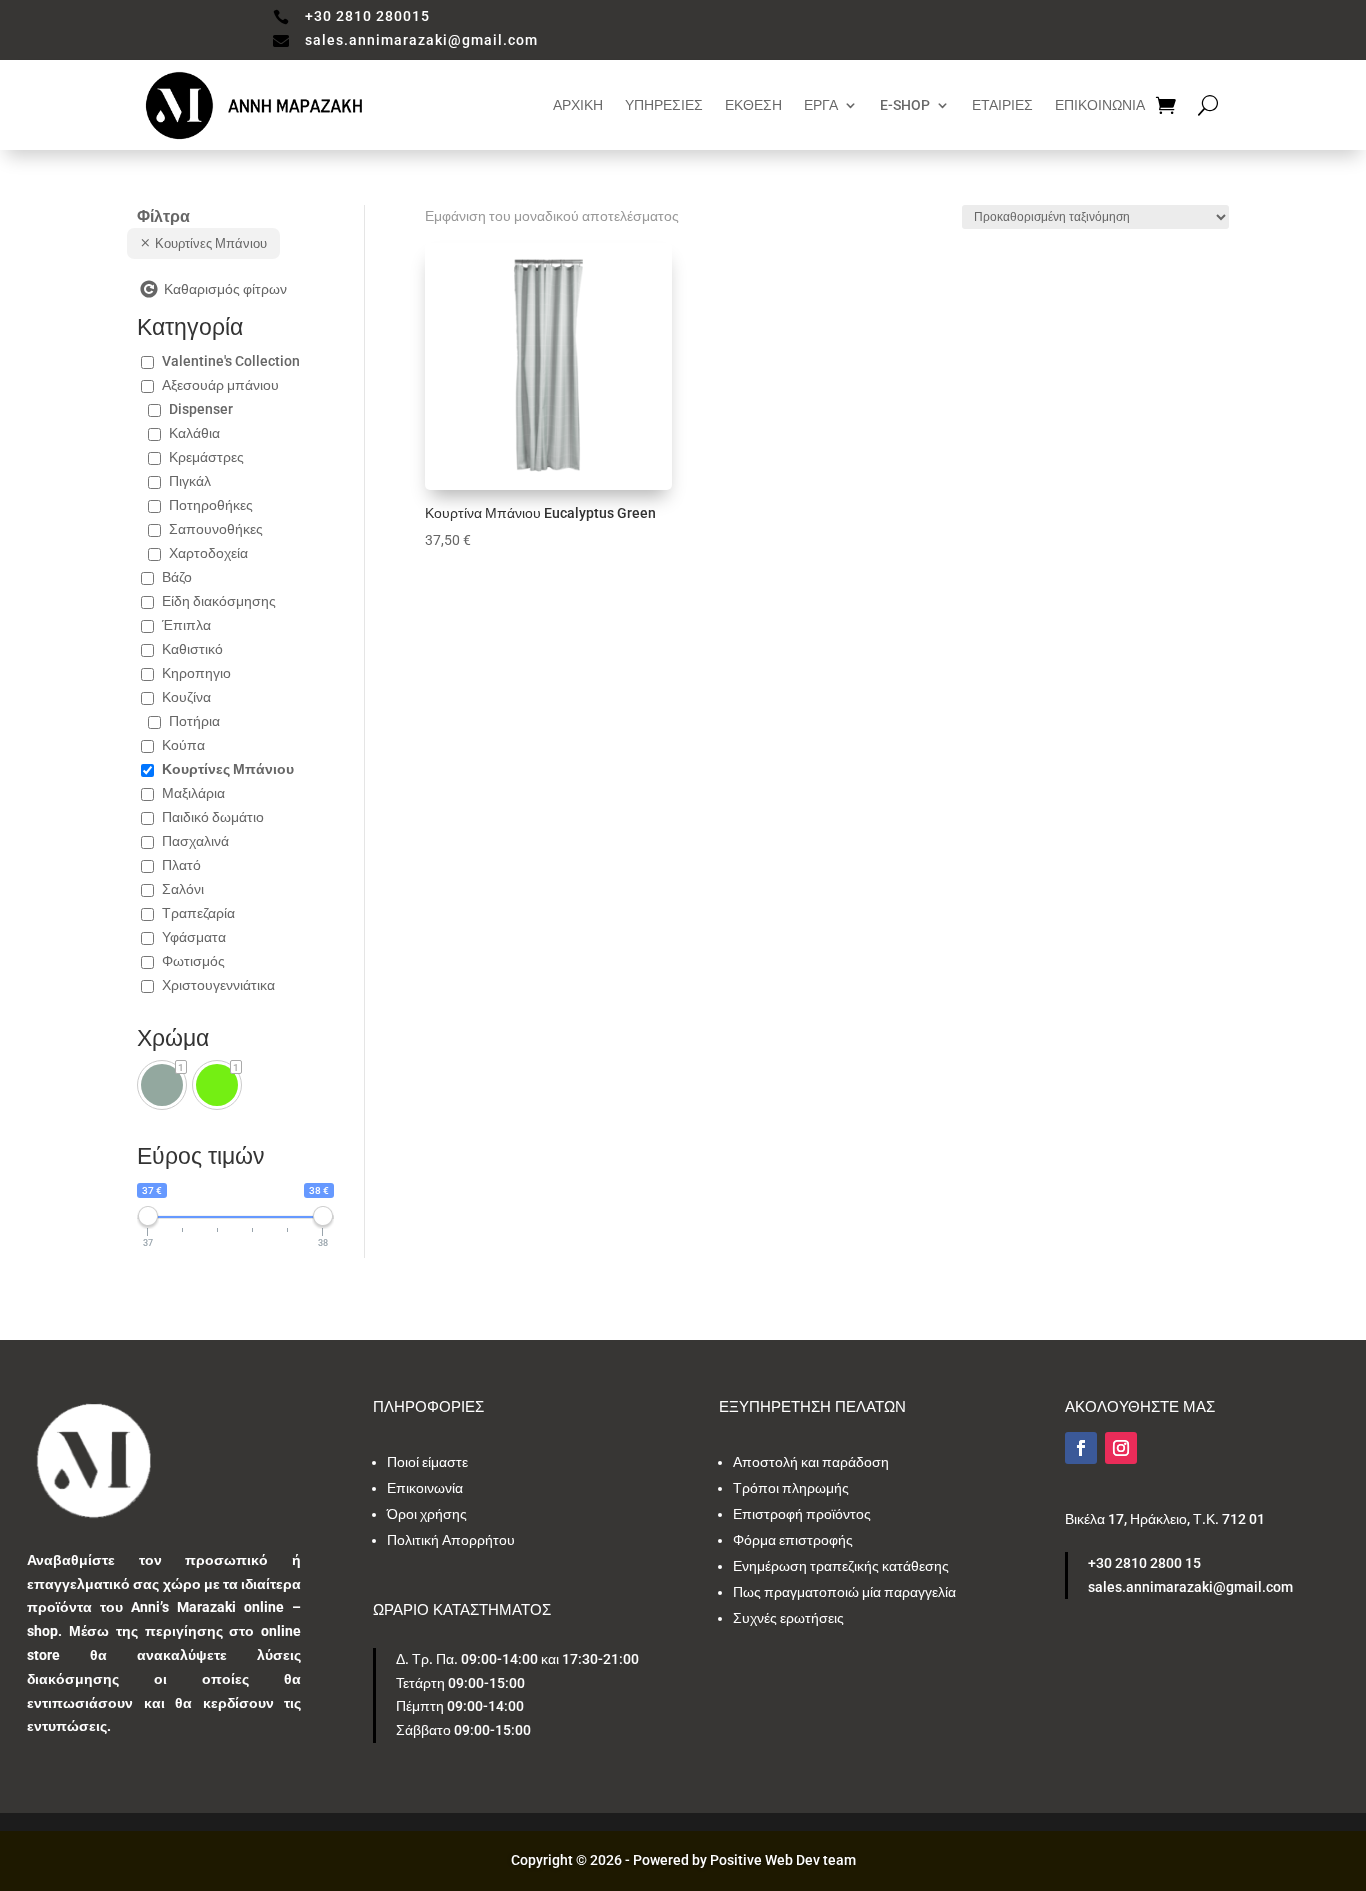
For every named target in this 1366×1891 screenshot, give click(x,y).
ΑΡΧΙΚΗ (578, 105)
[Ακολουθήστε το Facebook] (1081, 1448)
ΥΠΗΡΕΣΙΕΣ (664, 105)
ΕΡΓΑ (821, 105)
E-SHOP (905, 105)
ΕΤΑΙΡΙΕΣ (1002, 105)
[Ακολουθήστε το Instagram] (1121, 1448)
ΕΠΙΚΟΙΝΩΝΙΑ (1100, 105)
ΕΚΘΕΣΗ (753, 105)
